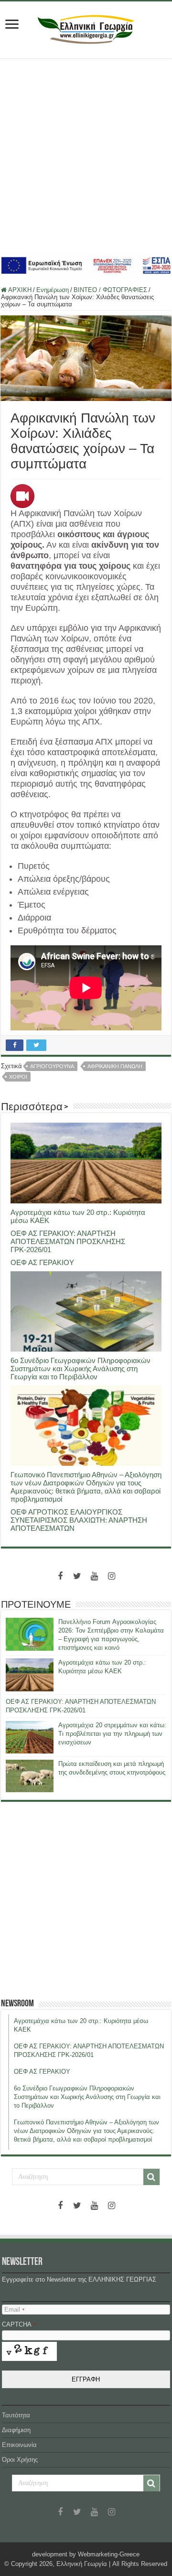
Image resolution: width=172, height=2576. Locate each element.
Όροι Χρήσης (20, 2460)
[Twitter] (77, 1576)
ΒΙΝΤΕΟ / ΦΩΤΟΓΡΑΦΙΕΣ (110, 290)
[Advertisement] (86, 156)
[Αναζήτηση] (151, 2177)
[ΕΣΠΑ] (86, 265)
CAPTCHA (19, 2324)
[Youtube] (95, 1576)
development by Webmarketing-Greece (86, 2554)
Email (14, 2310)
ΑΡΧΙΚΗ (19, 290)
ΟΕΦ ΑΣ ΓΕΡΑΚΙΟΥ (42, 1262)
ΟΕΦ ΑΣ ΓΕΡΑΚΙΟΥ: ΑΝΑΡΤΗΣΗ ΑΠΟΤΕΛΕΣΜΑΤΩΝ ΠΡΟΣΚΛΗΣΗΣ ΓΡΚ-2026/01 (68, 1241)
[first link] (12, 25)
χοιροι (18, 1077)
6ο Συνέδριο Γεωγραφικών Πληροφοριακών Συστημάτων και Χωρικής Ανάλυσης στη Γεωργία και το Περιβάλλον (81, 1369)
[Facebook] (60, 1576)
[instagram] (112, 1576)
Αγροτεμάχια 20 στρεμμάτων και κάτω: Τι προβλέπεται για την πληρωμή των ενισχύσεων (112, 1734)
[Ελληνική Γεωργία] (86, 28)
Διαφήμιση (16, 2430)
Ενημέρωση (53, 290)
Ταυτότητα (16, 2415)
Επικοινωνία (19, 2445)
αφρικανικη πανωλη (115, 1066)
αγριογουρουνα (52, 1066)
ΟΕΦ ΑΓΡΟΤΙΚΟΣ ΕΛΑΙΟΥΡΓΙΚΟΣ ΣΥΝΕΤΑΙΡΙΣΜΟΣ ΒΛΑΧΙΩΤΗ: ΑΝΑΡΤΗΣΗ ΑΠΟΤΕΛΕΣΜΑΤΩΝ (79, 1520)
